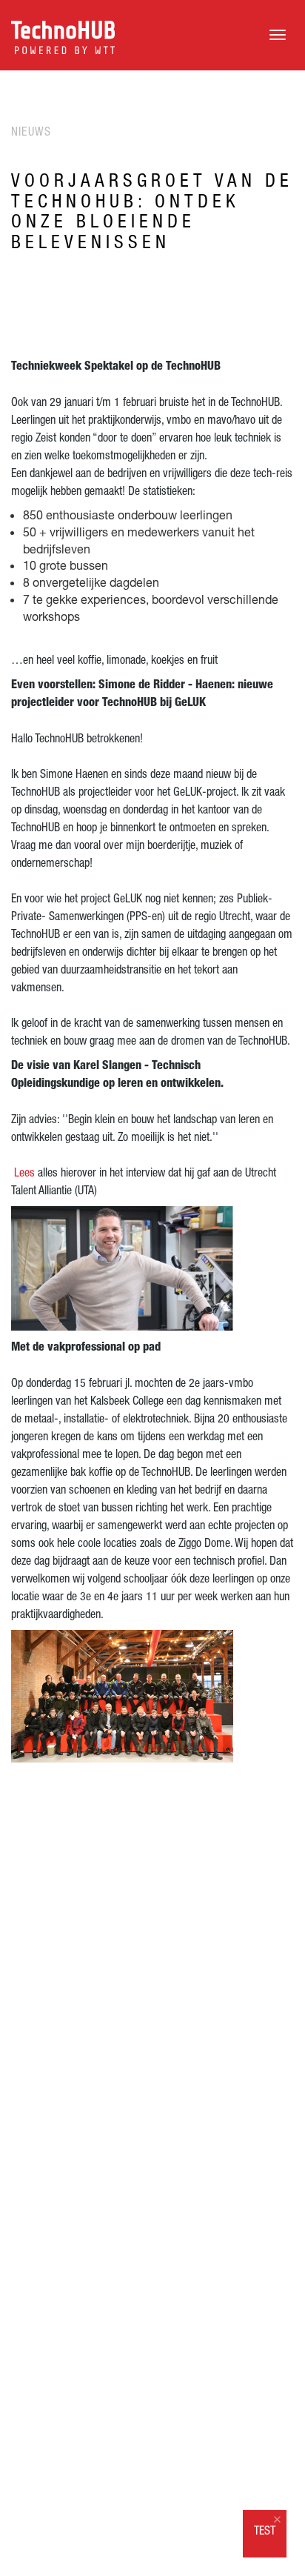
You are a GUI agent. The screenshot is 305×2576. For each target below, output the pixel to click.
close (277, 2519)
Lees (23, 1172)
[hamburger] (278, 35)
